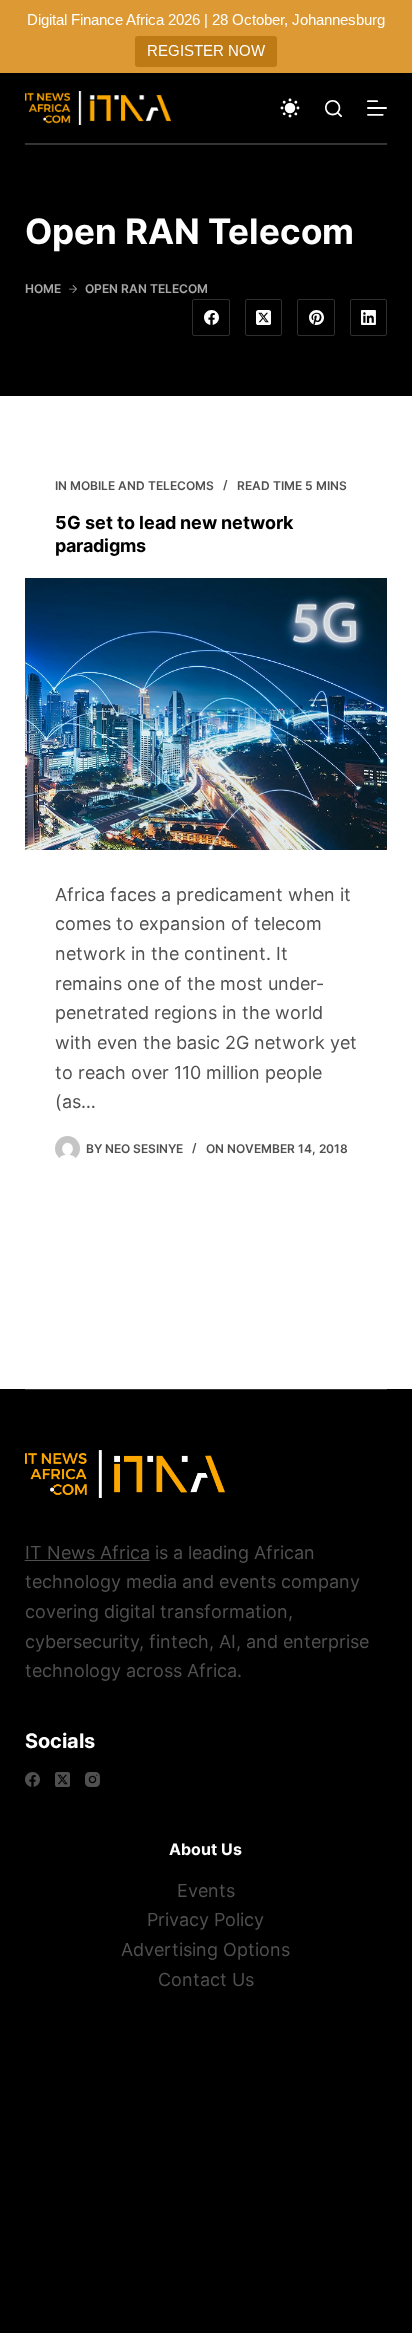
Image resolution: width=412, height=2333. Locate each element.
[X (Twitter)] (264, 318)
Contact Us (206, 1979)
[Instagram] (92, 1779)
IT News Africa (87, 1552)
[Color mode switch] (290, 108)
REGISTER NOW (206, 50)
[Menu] (377, 108)
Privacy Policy (205, 1919)
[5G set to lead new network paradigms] (206, 714)
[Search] (333, 108)
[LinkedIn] (369, 318)
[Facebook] (211, 318)
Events (206, 1890)
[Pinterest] (316, 318)
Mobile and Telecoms (142, 485)
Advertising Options (205, 1949)
